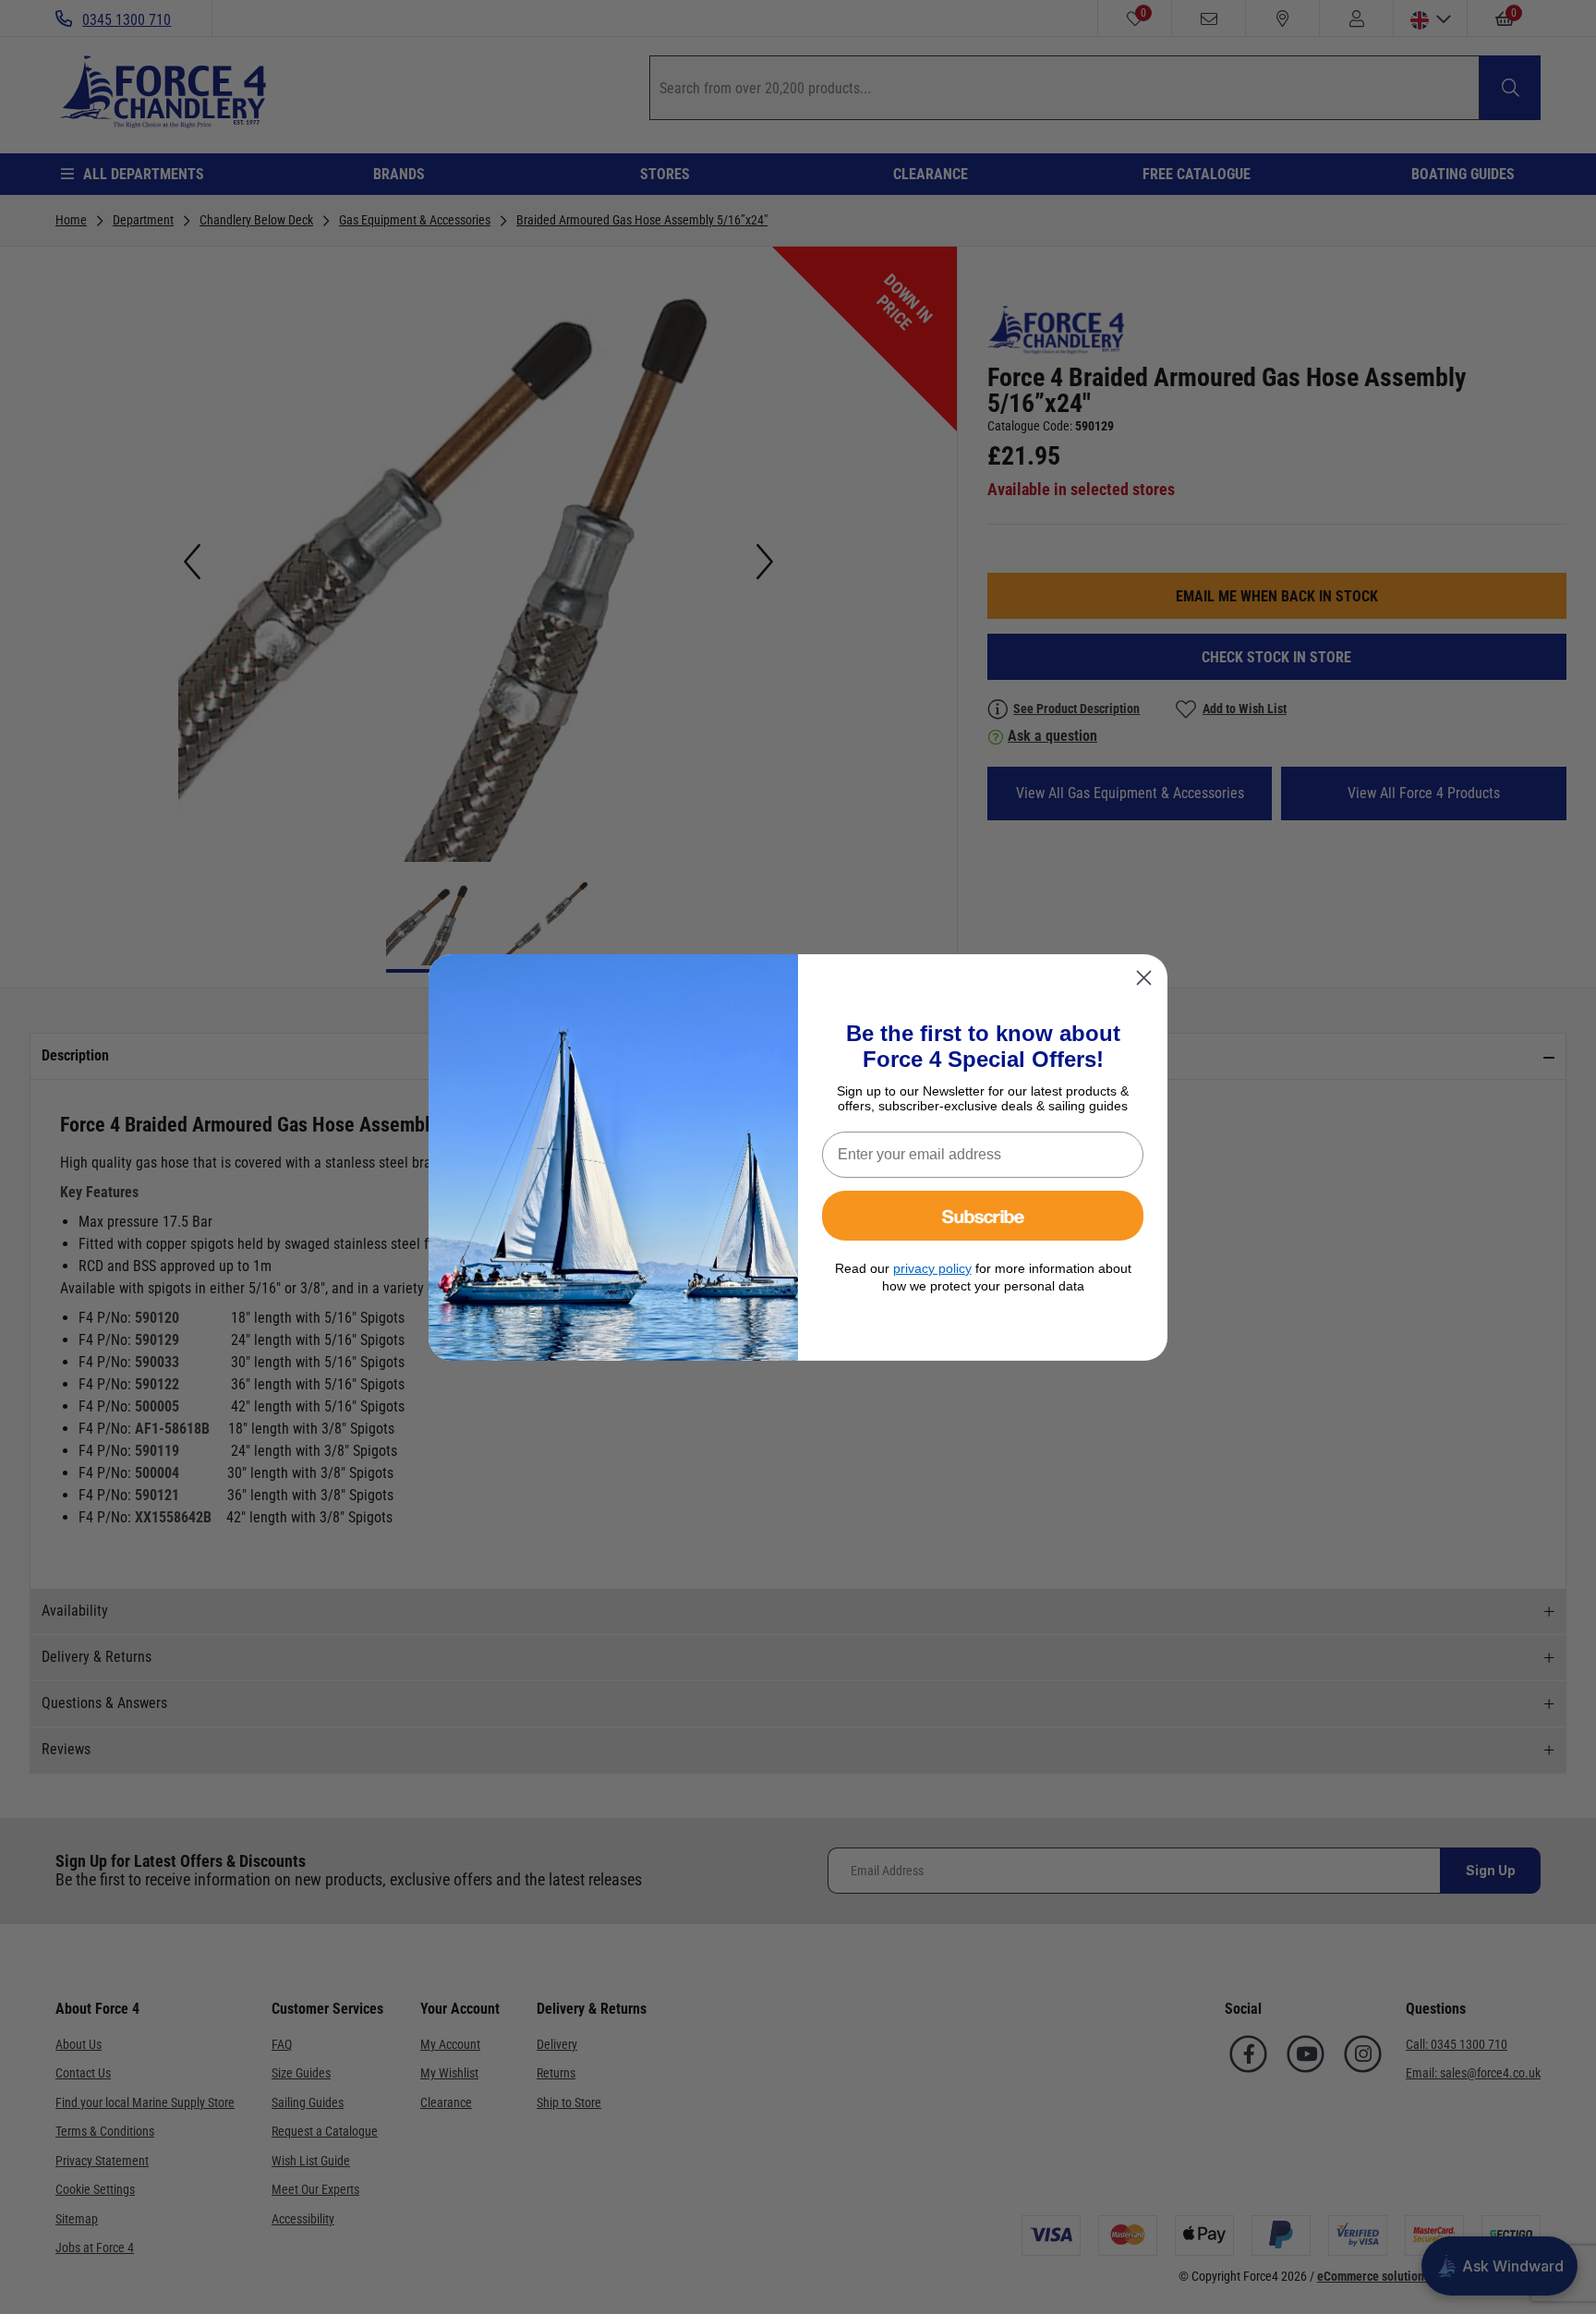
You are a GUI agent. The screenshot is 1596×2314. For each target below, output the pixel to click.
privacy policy (932, 1268)
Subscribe (983, 1215)
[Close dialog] (1144, 978)
